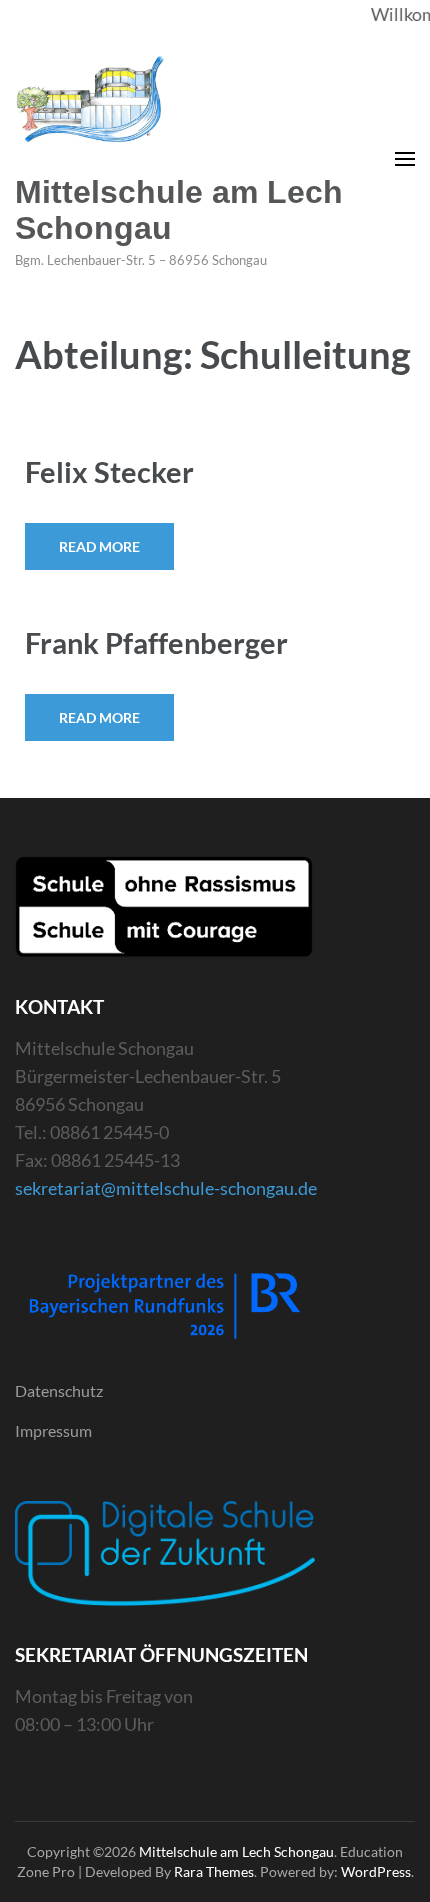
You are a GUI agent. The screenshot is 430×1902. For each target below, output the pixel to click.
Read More (99, 546)
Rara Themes (214, 1871)
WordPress (376, 1871)
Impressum (53, 1430)
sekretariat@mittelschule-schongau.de (166, 1188)
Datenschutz (59, 1390)
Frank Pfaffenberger (156, 642)
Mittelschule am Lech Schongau (179, 210)
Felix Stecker (109, 471)
